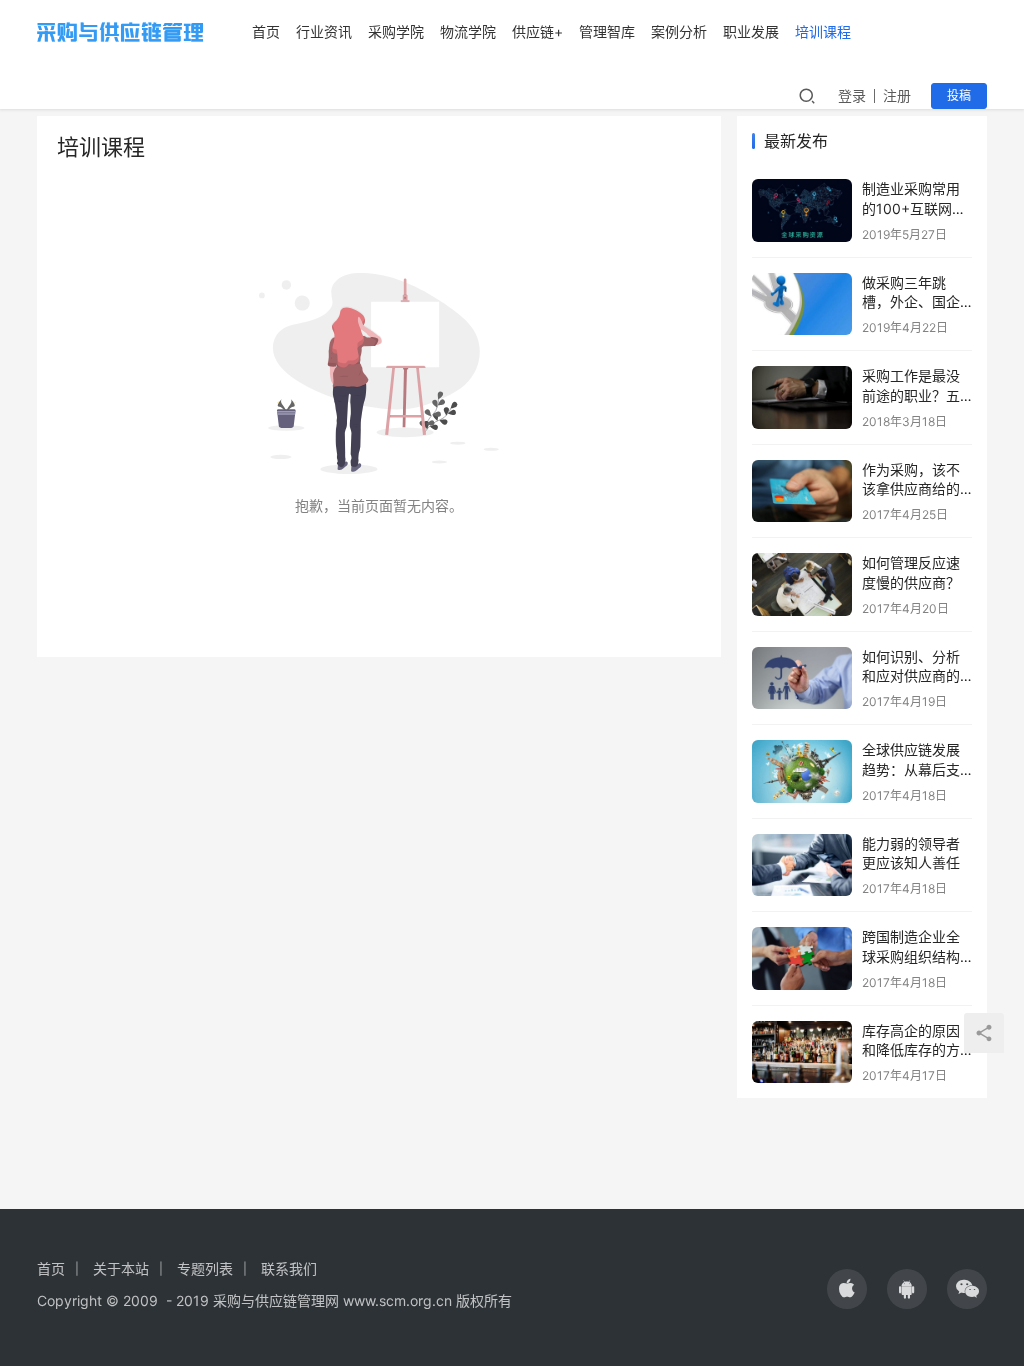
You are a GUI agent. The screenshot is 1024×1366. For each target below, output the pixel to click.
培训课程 (823, 31)
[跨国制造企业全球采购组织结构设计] (802, 958)
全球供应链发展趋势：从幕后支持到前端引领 (911, 769)
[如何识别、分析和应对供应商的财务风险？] (802, 678)
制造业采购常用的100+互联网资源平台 (914, 208)
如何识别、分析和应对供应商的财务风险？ (911, 676)
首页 (266, 31)
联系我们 (289, 1268)
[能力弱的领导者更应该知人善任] (802, 865)
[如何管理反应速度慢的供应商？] (802, 584)
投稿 (959, 95)
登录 (852, 95)
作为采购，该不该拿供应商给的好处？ (911, 489)
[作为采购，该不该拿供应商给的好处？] (802, 491)
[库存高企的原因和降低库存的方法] (802, 1052)
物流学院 (468, 31)
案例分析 (679, 31)
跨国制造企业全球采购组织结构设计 (911, 956)
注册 (897, 95)
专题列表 (205, 1268)
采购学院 (396, 31)
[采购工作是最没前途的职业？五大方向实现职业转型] (802, 397)
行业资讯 (324, 31)
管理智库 (607, 31)
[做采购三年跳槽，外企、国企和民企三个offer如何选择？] (802, 304)
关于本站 (121, 1268)
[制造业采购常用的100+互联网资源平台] (802, 210)
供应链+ (537, 31)
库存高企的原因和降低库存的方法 (911, 1050)
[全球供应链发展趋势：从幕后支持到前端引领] (802, 771)
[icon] (847, 1289)
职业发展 (751, 31)
